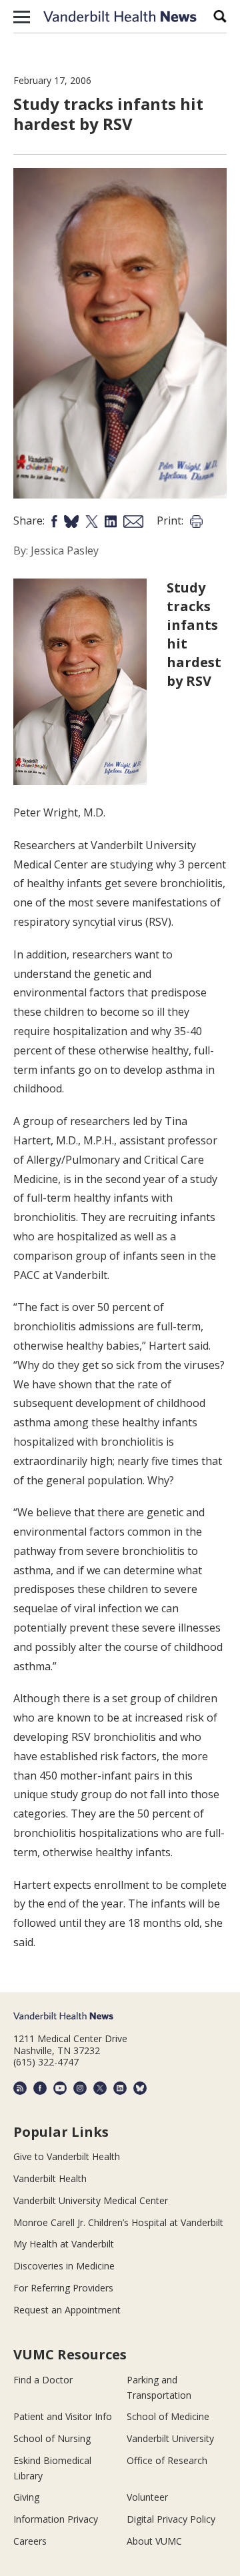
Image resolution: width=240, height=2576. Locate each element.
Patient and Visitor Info (63, 2416)
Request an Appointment (67, 2310)
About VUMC (154, 2541)
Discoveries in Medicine (64, 2266)
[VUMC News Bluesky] (140, 2088)
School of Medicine (168, 2416)
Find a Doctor (43, 2380)
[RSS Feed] (20, 2088)
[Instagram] (80, 2088)
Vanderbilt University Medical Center (91, 2200)
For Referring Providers (63, 2288)
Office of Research (167, 2460)
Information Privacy (56, 2519)
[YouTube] (60, 2088)
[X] (100, 2088)
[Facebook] (40, 2088)
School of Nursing (52, 2438)
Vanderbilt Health (50, 2178)
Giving (26, 2497)
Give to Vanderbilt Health (67, 2156)
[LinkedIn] (120, 2088)
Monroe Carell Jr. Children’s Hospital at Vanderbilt (118, 2222)
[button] (22, 17)
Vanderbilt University (170, 2438)
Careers (30, 2541)
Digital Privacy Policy (171, 2519)
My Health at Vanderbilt (64, 2244)
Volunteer (147, 2497)
